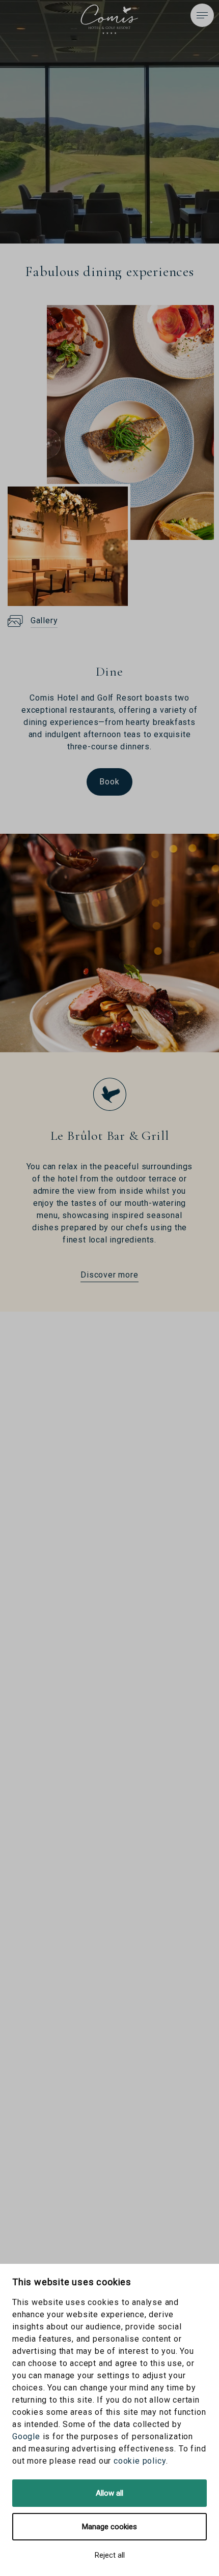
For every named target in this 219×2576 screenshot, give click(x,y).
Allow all (109, 2493)
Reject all (110, 2555)
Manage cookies (109, 2527)
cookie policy (140, 2461)
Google (26, 2436)
